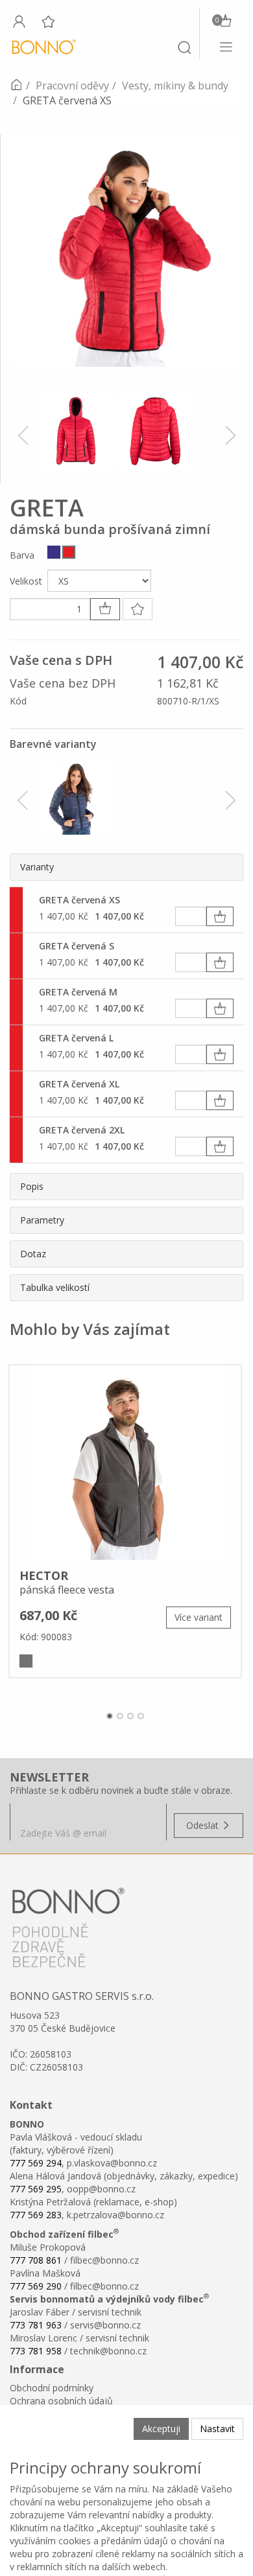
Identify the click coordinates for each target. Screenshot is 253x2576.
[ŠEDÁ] (26, 1661)
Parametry (42, 1220)
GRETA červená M (78, 992)
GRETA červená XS (79, 900)
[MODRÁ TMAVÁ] (54, 552)
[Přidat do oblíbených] (138, 609)
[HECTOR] (125, 1463)
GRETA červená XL (79, 1084)
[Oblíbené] (48, 21)
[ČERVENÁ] (69, 552)
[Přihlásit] (19, 21)
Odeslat (204, 1825)
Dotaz (33, 1254)
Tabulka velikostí (55, 1287)
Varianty (37, 867)
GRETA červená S (77, 946)
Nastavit (217, 2429)
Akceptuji (161, 2429)
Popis (32, 1186)
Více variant (199, 1617)
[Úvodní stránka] (16, 86)
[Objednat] (220, 916)
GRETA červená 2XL (82, 1130)
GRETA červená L (76, 1038)
